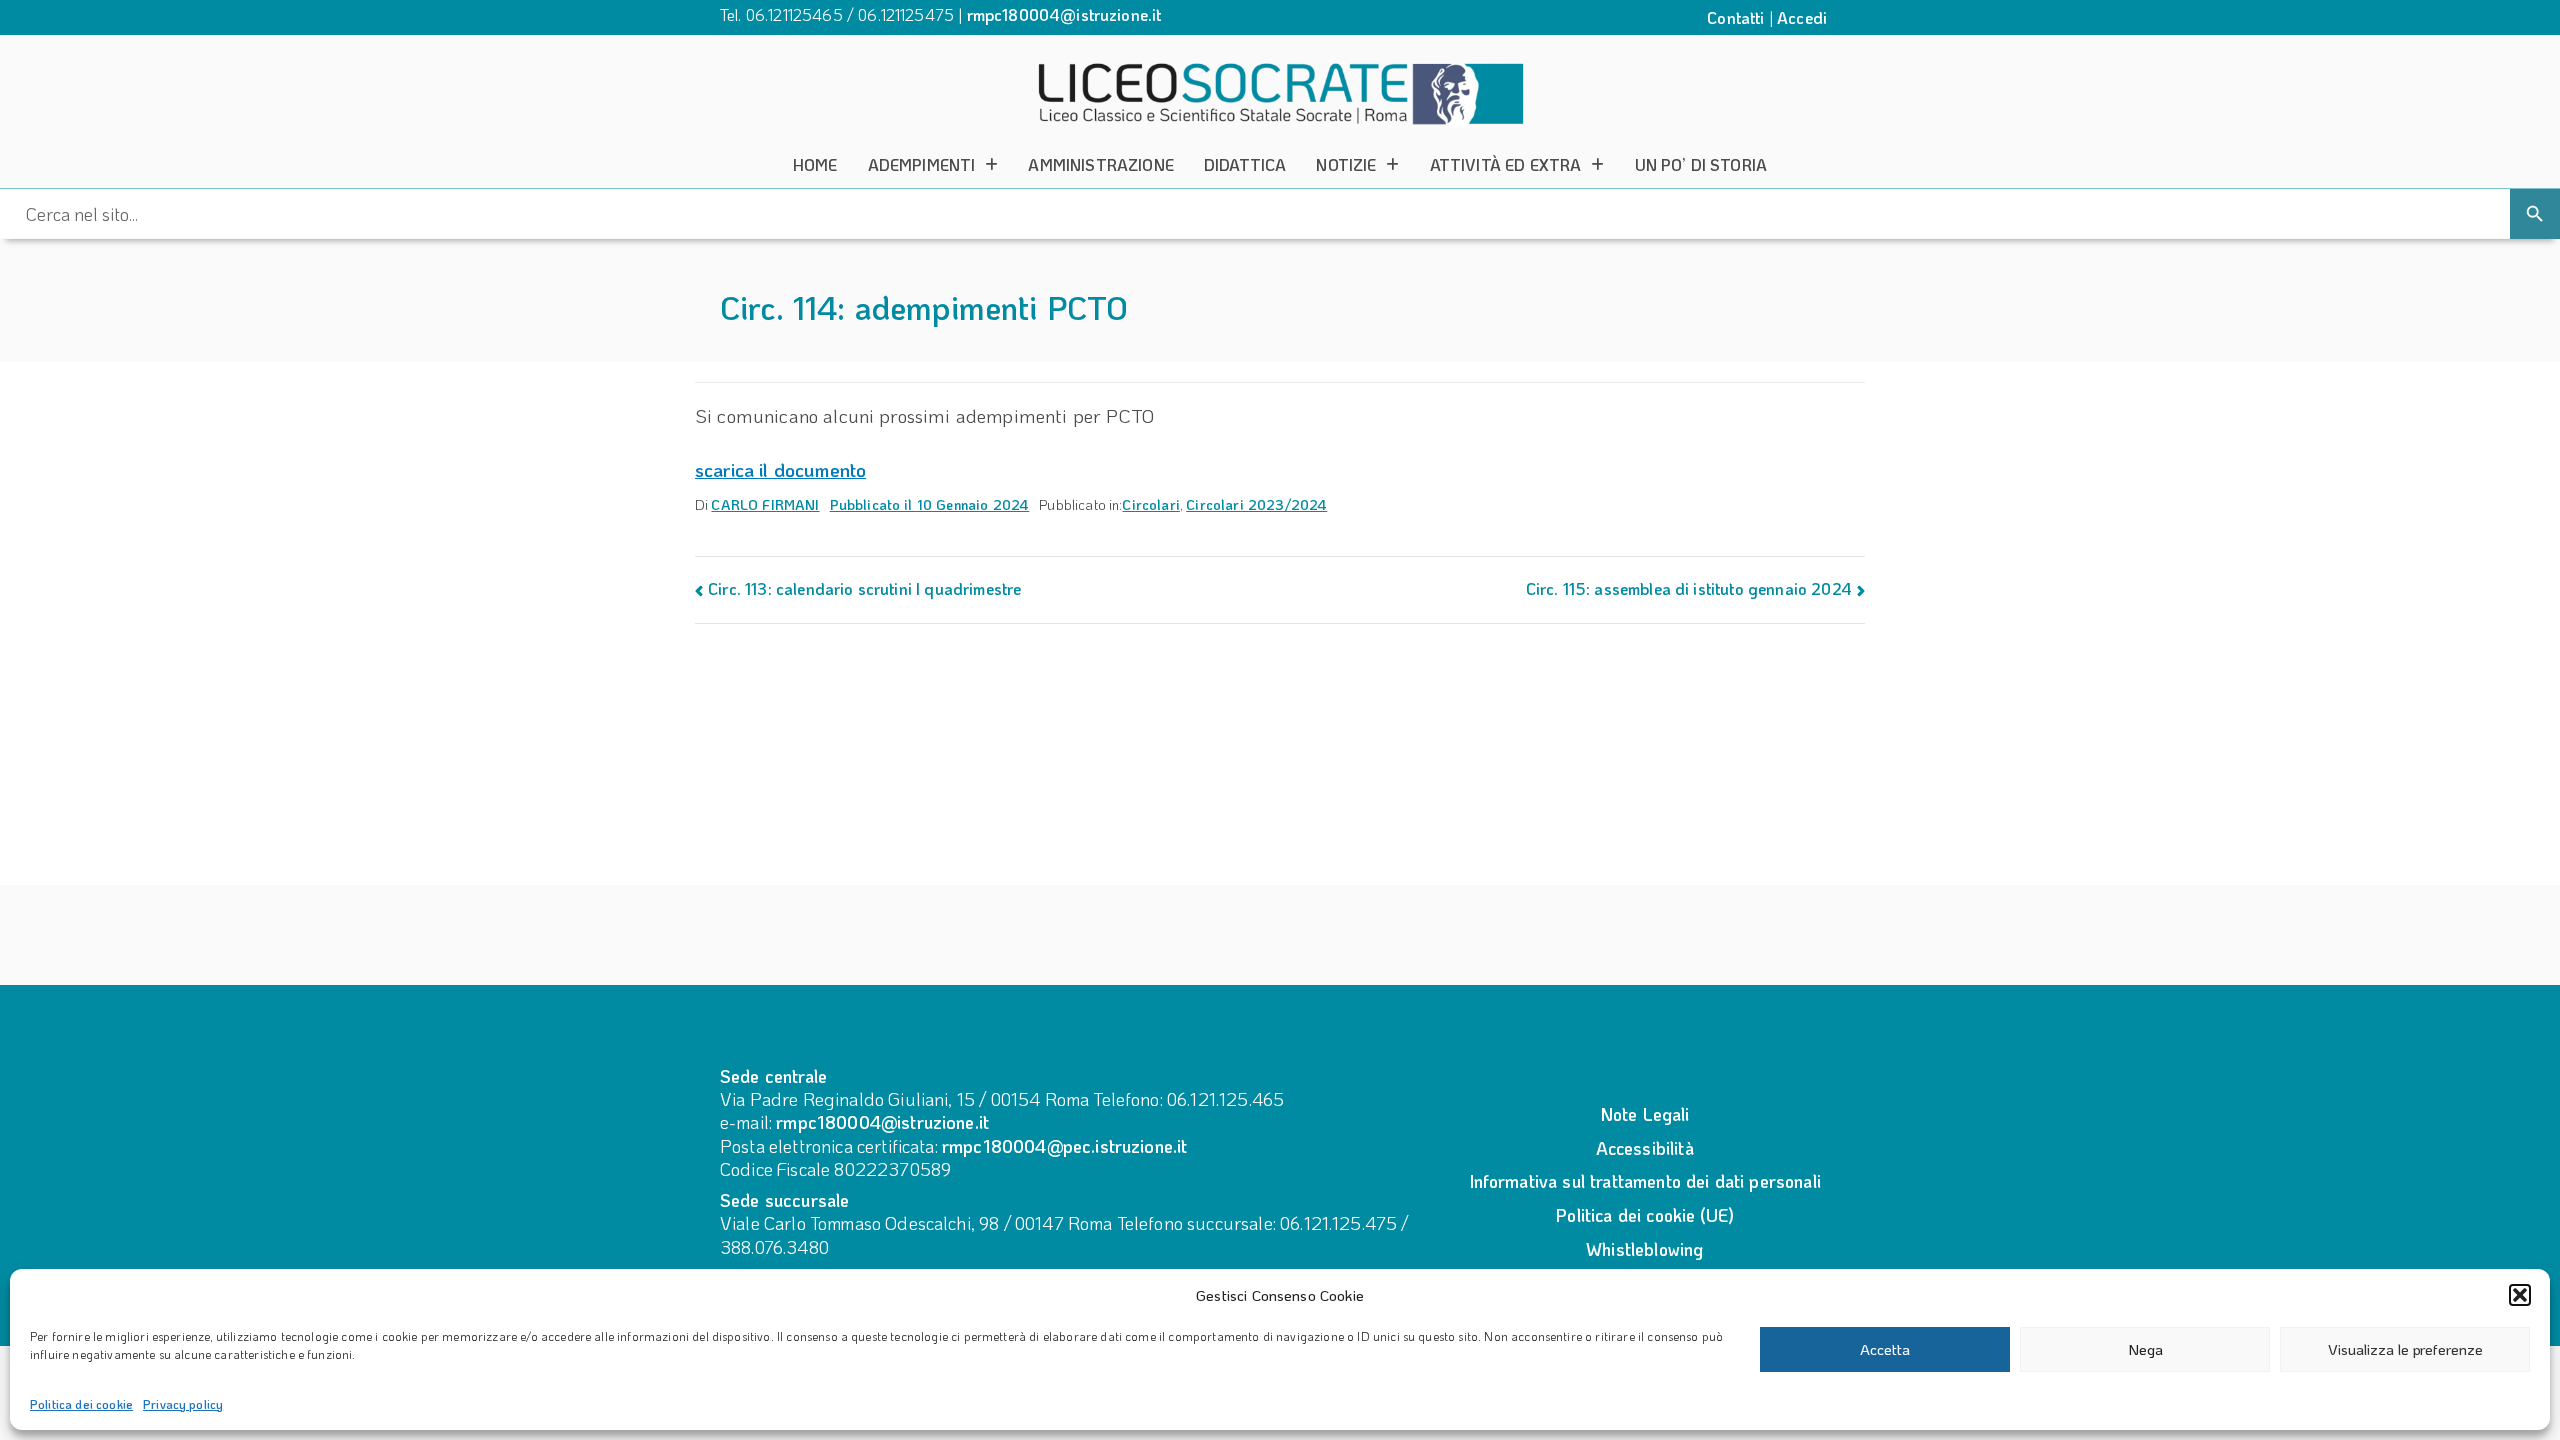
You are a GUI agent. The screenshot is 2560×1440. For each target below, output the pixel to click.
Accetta (1885, 1349)
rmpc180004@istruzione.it (1064, 14)
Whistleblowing (1644, 1249)
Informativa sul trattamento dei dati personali (1645, 1181)
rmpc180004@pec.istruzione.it (1064, 1146)
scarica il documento (780, 469)
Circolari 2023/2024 (1256, 504)
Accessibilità (1645, 1148)
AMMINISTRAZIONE (1100, 164)
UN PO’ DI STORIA (1701, 164)
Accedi (1802, 17)
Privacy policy (183, 1404)
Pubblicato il (930, 504)
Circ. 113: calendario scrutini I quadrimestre (864, 588)
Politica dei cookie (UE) (1644, 1215)
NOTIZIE (1346, 164)
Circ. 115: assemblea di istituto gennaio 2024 (1689, 588)
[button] (2520, 1295)
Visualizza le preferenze (2405, 1349)
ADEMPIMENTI (922, 164)
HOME (815, 164)
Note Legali (1645, 1114)
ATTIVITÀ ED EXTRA (1506, 164)
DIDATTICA (1245, 164)
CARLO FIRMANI (765, 504)
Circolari (1150, 504)
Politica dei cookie (81, 1404)
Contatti (1735, 17)
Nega (2145, 1349)
